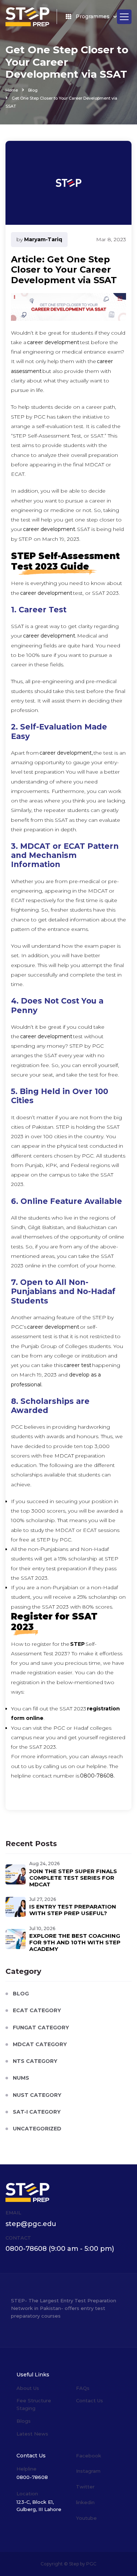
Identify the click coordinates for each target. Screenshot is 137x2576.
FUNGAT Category (41, 2028)
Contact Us (90, 2400)
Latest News (32, 2434)
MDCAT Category (40, 2044)
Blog (33, 90)
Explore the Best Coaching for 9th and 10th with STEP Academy (75, 1942)
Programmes (93, 16)
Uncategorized (37, 2129)
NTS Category (35, 2061)
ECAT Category (37, 2010)
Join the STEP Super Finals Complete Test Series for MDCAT (73, 1878)
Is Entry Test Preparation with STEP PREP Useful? (73, 1910)
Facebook (89, 2456)
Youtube (86, 2518)
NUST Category (37, 2095)
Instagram (88, 2471)
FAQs (83, 2388)
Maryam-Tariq (43, 239)
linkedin (85, 2502)
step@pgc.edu (31, 2224)
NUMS (21, 2078)
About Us (28, 2388)
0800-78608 (26, 2249)
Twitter (85, 2487)
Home (12, 90)
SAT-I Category (37, 2112)
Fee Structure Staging (34, 2404)
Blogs (24, 2421)
